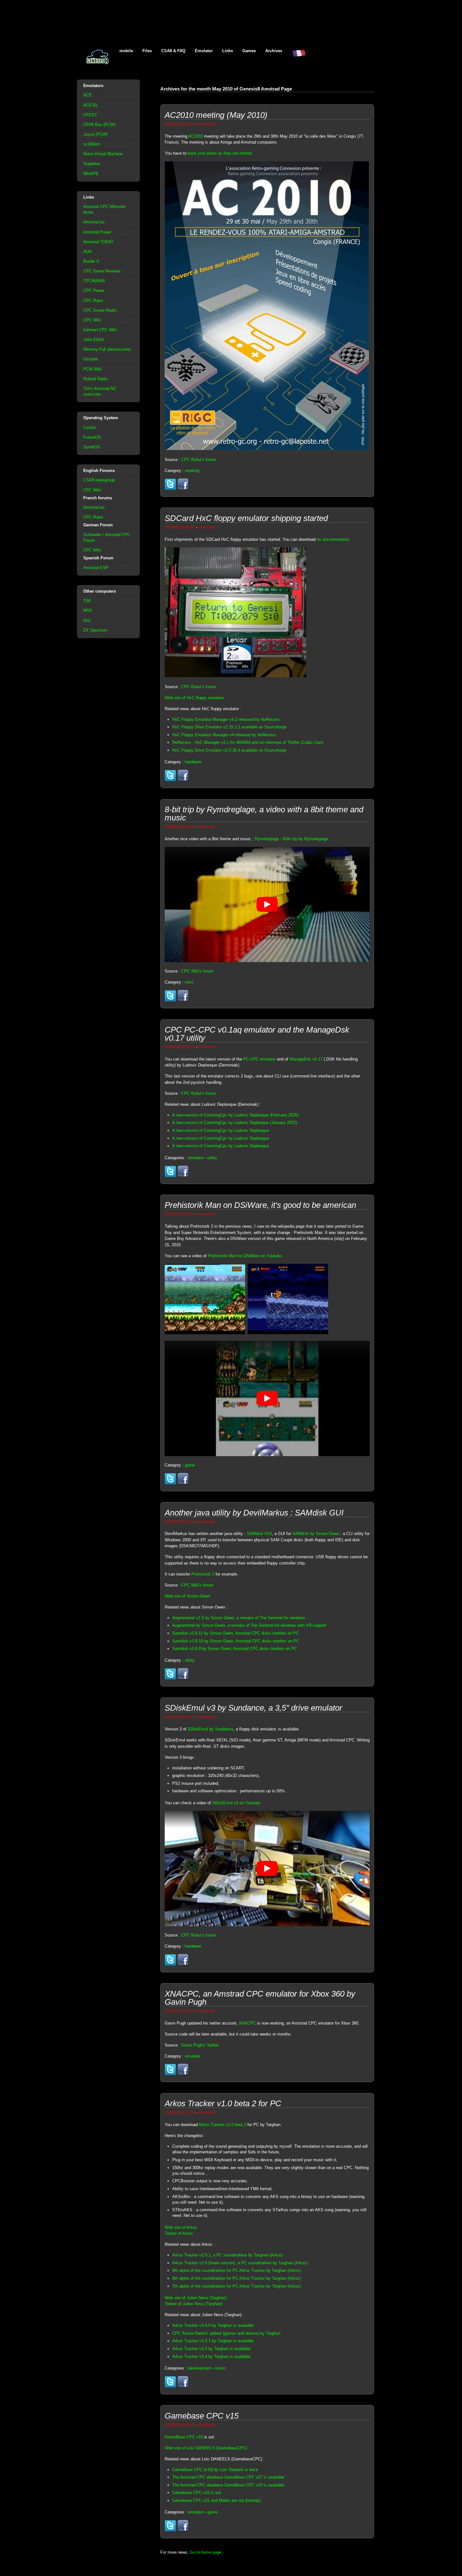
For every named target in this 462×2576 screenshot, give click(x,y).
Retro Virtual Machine (103, 154)
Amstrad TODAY (99, 242)
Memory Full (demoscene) (107, 349)
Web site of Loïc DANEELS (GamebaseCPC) (206, 2448)
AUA (88, 252)
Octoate (91, 359)
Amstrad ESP (96, 568)
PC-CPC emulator (259, 1059)
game (190, 1465)
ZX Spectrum (95, 630)
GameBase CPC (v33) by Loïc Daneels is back (215, 2470)
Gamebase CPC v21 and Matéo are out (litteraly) (217, 2500)
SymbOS (92, 447)
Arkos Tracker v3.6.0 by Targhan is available (213, 2325)
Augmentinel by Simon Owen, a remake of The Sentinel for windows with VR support (249, 1625)
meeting (192, 471)
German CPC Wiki (100, 330)
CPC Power (94, 290)
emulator (196, 1158)
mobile (126, 51)
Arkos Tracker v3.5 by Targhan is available (211, 2349)
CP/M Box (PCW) (99, 125)
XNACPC (247, 2023)
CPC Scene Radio (100, 310)
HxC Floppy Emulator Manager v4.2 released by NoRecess (226, 719)
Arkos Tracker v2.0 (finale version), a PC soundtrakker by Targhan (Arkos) (240, 2263)
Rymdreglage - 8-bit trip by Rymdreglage (291, 839)
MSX (88, 610)
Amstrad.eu (94, 222)
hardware (193, 762)
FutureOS (92, 437)
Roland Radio (95, 379)
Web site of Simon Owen (187, 1596)
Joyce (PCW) (95, 134)
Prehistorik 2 (203, 1574)
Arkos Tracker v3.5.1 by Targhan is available (213, 2341)
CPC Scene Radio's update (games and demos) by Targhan (226, 2333)
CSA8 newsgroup (99, 480)
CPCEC (90, 115)
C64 (87, 601)
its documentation (333, 539)
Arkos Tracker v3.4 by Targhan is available (211, 2357)
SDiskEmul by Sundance (210, 1729)
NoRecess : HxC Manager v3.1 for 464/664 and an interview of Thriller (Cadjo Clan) (248, 742)
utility (212, 1158)
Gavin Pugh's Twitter (200, 2045)
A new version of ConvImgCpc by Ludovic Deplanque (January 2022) (235, 1123)
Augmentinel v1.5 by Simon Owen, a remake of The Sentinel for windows (239, 1618)
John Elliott (93, 340)
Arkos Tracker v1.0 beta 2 (222, 2125)
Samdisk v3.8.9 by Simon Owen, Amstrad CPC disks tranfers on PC (235, 1649)
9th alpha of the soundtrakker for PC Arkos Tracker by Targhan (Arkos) (236, 2270)
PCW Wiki (93, 369)
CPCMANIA (94, 281)
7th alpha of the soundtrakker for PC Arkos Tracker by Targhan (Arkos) (236, 2286)
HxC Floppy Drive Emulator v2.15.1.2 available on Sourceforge (229, 727)
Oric (87, 620)
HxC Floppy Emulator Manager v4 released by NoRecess (224, 735)
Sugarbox (92, 164)
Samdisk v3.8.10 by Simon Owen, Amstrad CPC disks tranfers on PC (236, 1641)
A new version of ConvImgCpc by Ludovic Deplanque (220, 1130)
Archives (274, 51)
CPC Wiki (92, 320)
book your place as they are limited (220, 153)
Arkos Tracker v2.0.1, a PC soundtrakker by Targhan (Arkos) (228, 2255)
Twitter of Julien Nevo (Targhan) (193, 2304)
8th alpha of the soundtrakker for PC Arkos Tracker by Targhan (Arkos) (236, 2278)
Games (249, 51)
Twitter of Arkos (179, 2233)
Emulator (204, 51)
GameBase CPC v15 (184, 2437)
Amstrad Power (97, 232)
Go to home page (206, 2552)
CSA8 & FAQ (173, 51)
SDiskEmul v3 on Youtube (236, 1803)
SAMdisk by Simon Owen (316, 1534)
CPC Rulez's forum (199, 460)
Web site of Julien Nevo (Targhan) (195, 2298)
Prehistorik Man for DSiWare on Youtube (245, 1256)
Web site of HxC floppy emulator (194, 698)
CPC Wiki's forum (197, 971)
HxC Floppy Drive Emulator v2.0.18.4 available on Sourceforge (229, 750)
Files (147, 51)
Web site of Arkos (181, 2227)
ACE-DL (91, 105)
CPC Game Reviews (102, 271)
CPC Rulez (93, 301)
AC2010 (195, 136)
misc (189, 982)
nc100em (92, 144)
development (200, 2368)
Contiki (90, 428)
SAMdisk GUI (259, 1534)
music (220, 2368)
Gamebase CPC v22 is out (197, 2493)
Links (228, 51)
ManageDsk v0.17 (306, 1059)
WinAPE (91, 174)
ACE (88, 95)
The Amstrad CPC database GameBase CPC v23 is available (228, 2485)
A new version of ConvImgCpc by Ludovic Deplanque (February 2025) (235, 1115)
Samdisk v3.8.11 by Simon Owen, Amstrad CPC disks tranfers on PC (236, 1633)
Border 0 (91, 261)
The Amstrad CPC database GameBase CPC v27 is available (228, 2477)
